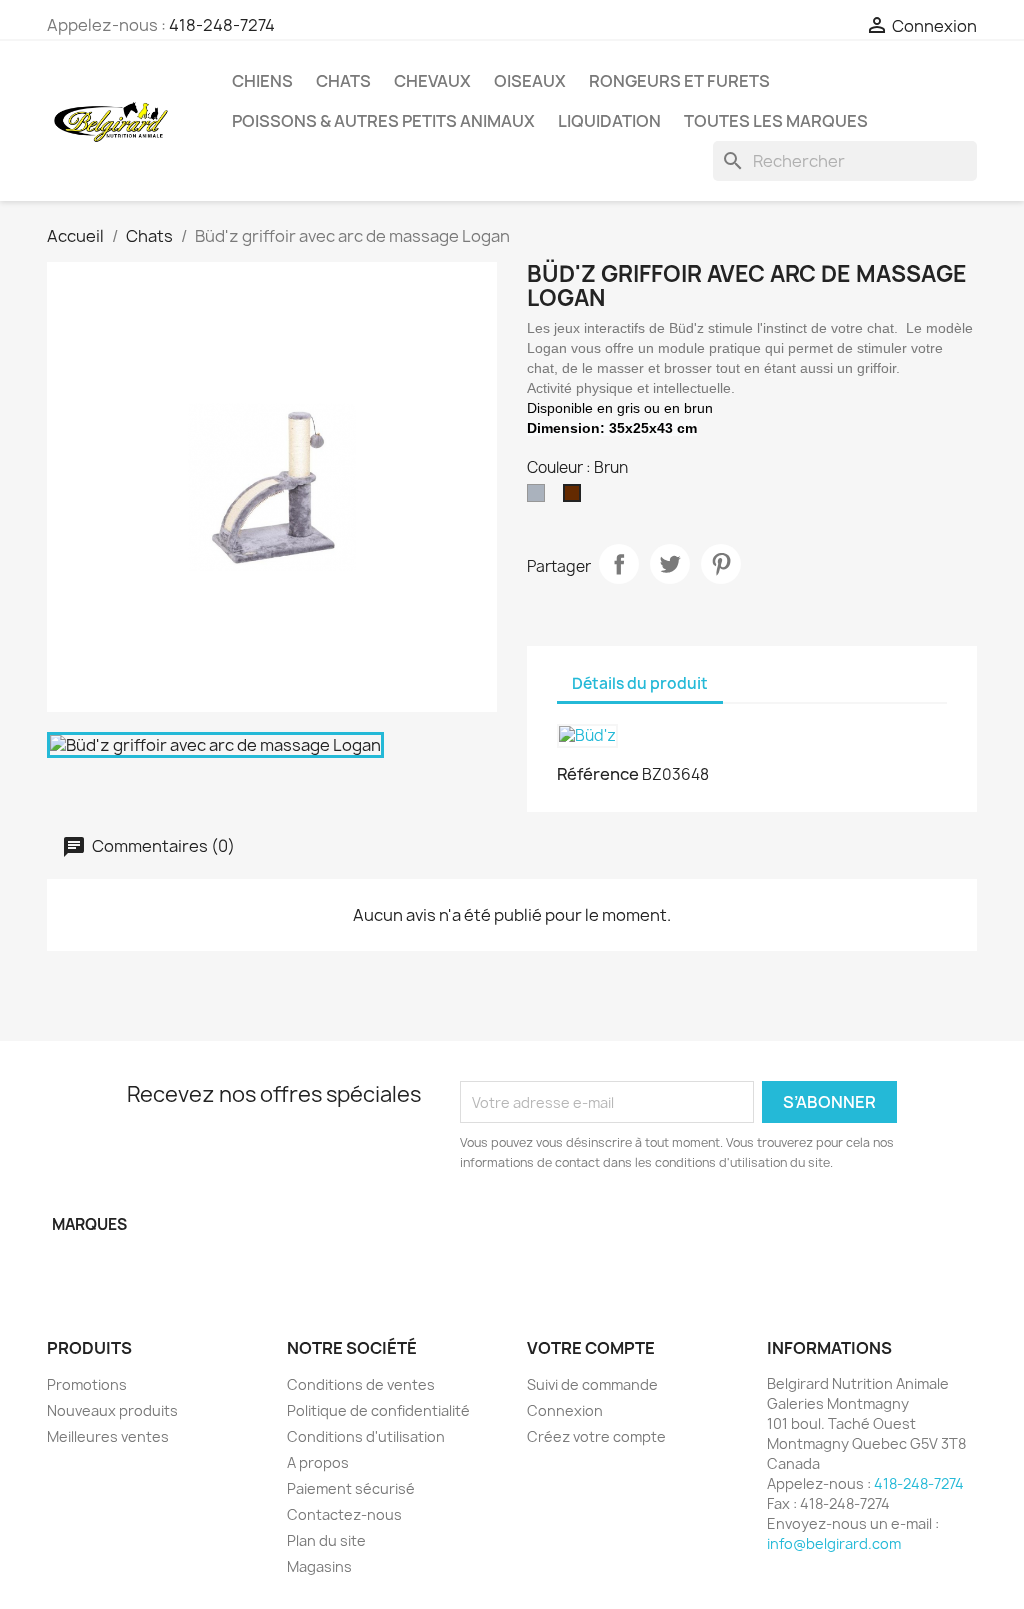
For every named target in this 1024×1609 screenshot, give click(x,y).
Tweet (670, 564)
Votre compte (591, 1348)
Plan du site (326, 1540)
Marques (89, 1224)
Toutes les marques (776, 121)
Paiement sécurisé (351, 1488)
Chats (343, 81)
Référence (598, 774)
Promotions (87, 1384)
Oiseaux (530, 81)
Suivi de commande (592, 1384)
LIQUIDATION (609, 121)
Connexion (565, 1410)
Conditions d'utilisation (366, 1436)
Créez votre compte (596, 1436)
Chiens (262, 81)
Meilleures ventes (108, 1436)
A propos (318, 1462)
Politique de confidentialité (378, 1410)
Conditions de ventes (361, 1384)
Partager (619, 564)
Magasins (319, 1566)
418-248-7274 (222, 25)
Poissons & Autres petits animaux (383, 121)
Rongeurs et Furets (679, 81)
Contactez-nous (344, 1514)
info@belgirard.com (834, 1543)
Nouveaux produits (112, 1410)
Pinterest (721, 564)
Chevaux (432, 81)
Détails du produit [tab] (640, 683)
